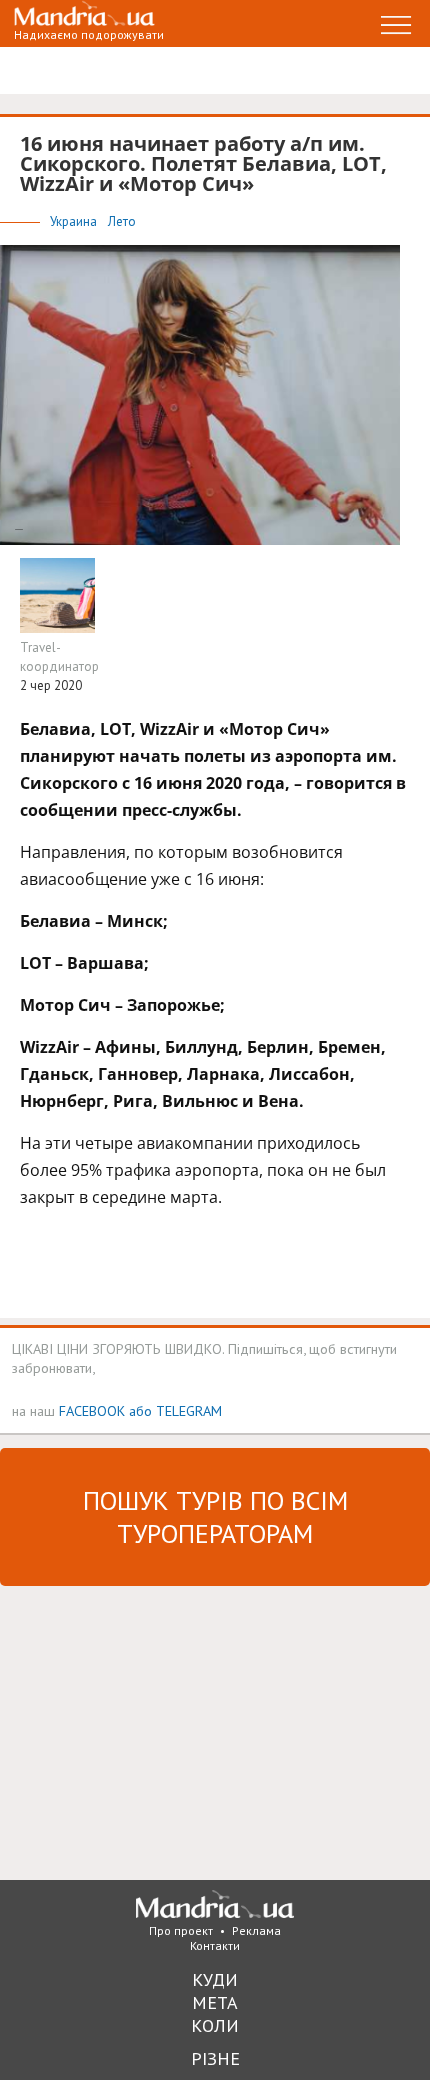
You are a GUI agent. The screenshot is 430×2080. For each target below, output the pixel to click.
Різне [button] (215, 2058)
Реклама (256, 1930)
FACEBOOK (92, 1410)
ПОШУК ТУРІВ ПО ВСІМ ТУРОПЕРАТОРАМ (215, 1517)
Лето (122, 221)
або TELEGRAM (175, 1410)
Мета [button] (215, 2002)
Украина (75, 221)
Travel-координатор (59, 657)
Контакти (215, 1945)
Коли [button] (215, 2025)
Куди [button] (215, 1979)
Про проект (181, 1930)
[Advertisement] (150, 1731)
